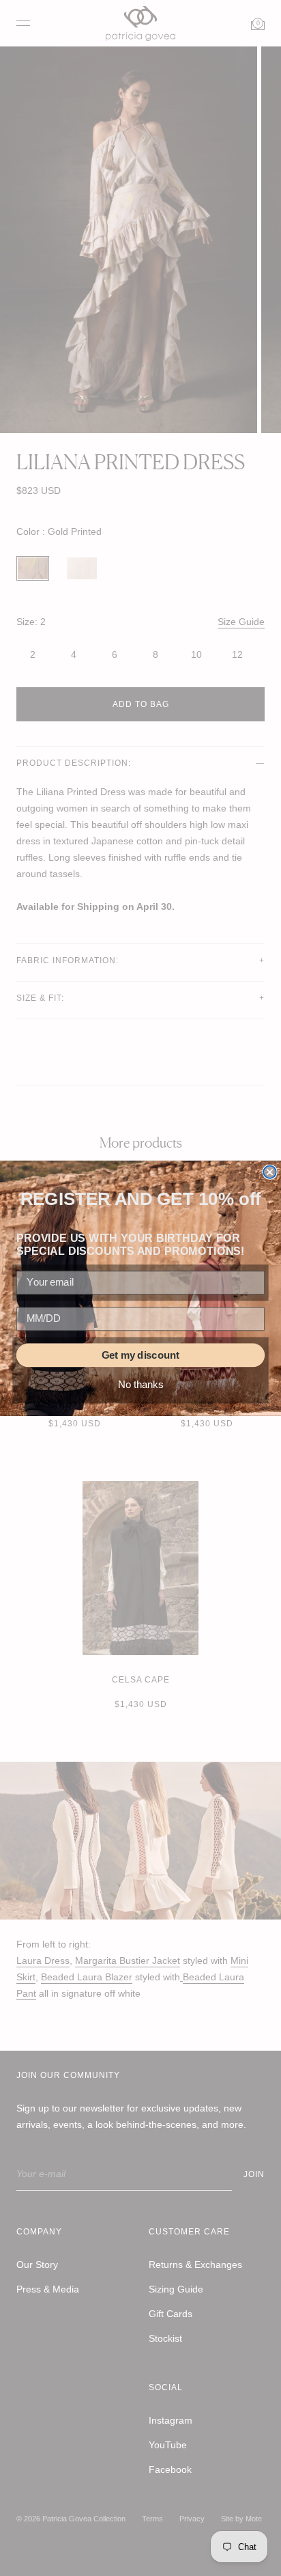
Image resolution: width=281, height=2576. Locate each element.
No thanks (140, 1385)
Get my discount (140, 1355)
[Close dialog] (269, 1172)
